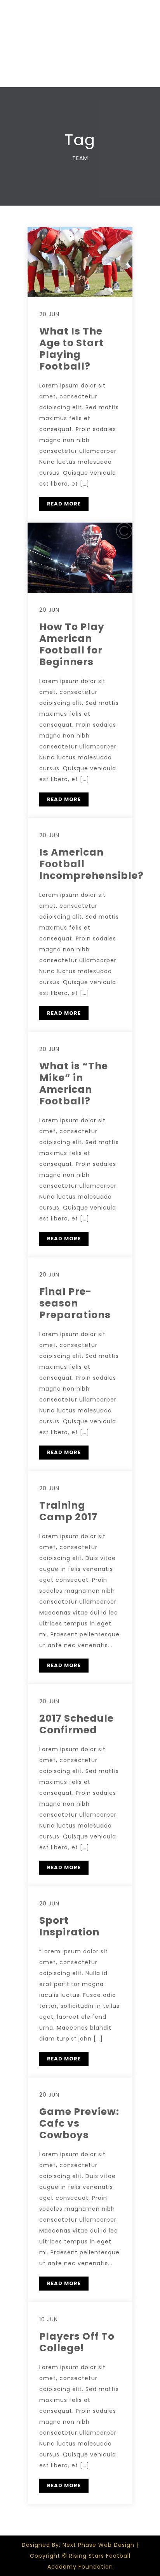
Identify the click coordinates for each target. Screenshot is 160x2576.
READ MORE (64, 504)
